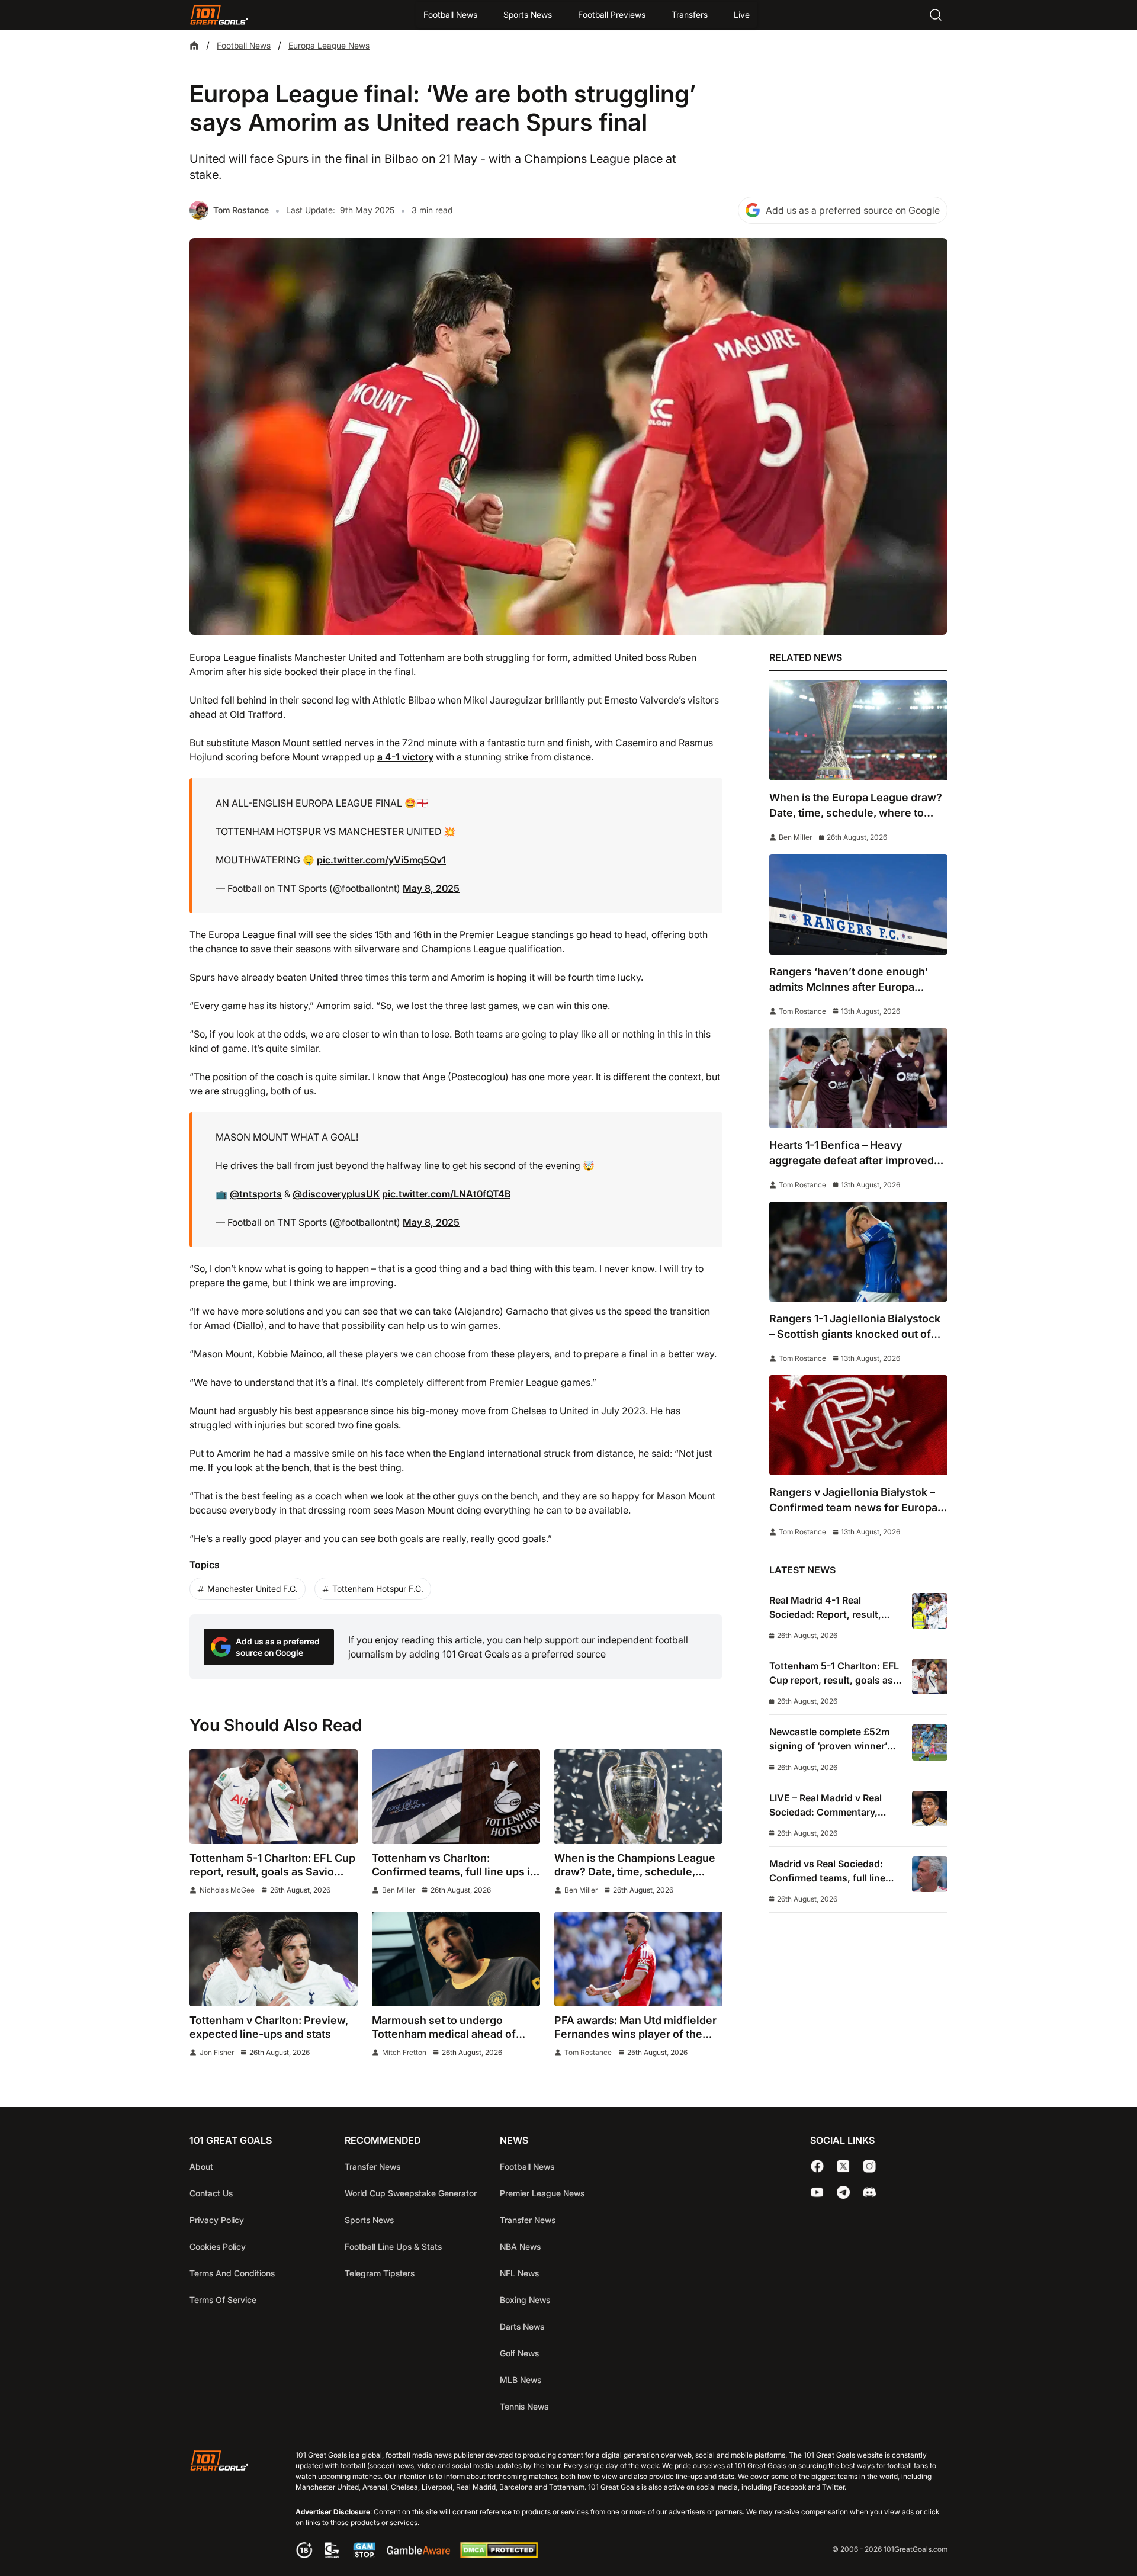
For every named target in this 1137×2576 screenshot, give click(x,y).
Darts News (522, 2326)
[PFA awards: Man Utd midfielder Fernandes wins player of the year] (638, 1959)
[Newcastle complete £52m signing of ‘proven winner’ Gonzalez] (930, 1742)
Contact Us (211, 2193)
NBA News (520, 2246)
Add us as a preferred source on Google (853, 210)
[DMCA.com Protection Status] (499, 2555)
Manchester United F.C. (253, 1589)
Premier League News (542, 2193)
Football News (450, 15)
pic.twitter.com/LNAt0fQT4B (446, 1194)
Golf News (519, 2353)
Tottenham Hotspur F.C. (378, 1589)
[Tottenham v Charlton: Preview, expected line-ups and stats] (274, 1959)
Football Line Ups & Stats (393, 2246)
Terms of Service (223, 2300)
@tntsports (256, 1194)
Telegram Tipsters (380, 2273)
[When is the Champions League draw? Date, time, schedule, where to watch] (638, 1797)
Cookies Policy (218, 2246)
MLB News (521, 2380)
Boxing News (525, 2300)
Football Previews (612, 15)
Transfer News (372, 2167)
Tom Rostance (241, 210)
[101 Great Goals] (228, 2506)
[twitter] (843, 2166)
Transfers (690, 15)
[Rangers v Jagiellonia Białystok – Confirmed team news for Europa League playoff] (858, 1425)
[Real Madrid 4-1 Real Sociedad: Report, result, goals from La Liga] (930, 1611)
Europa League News (329, 45)
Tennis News (524, 2406)
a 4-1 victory (405, 757)
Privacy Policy (217, 2220)
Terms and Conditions (232, 2273)
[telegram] (843, 2192)
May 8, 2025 (431, 888)
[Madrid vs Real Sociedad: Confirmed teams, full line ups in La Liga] (930, 1874)
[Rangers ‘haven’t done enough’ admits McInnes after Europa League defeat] (858, 904)
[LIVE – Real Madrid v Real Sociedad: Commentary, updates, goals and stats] (930, 1809)
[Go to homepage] (219, 15)
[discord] (869, 2192)
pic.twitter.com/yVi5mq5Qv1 (381, 860)
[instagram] (869, 2166)
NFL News (519, 2273)
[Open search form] (936, 15)
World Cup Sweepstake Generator (411, 2193)
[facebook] (817, 2166)
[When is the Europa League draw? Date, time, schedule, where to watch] (858, 730)
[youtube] (817, 2192)
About (201, 2167)
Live (742, 15)
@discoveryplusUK (336, 1194)
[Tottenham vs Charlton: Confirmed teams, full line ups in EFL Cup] (456, 1797)
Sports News (528, 15)
